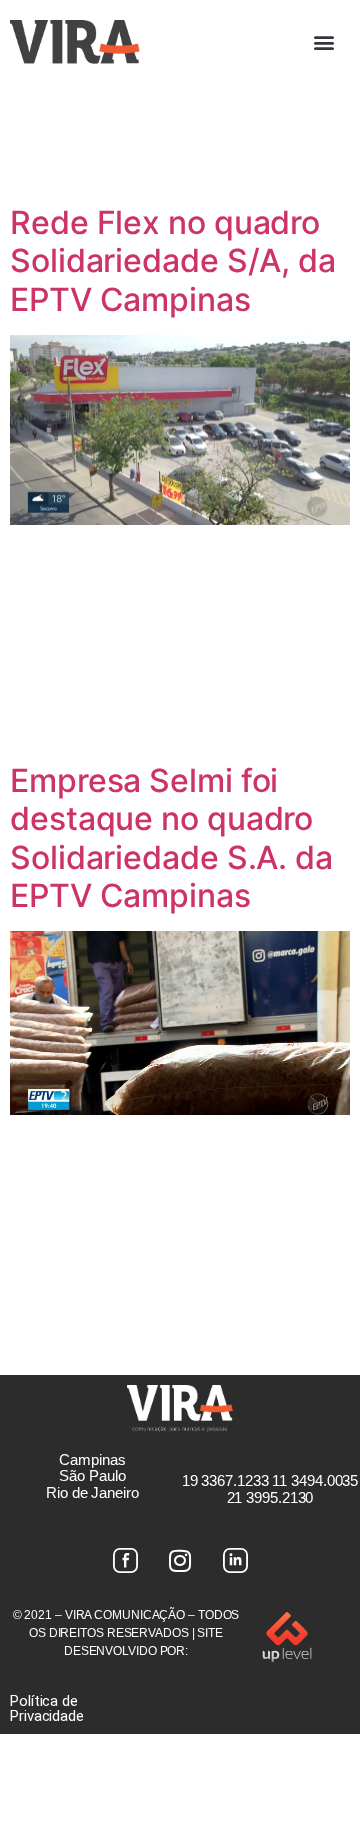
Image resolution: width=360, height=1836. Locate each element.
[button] (324, 41)
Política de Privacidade (47, 1708)
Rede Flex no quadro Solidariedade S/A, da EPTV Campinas (173, 261)
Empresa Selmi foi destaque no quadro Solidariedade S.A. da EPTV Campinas (171, 838)
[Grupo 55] (125, 1561)
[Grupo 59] (235, 1561)
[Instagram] (180, 1561)
